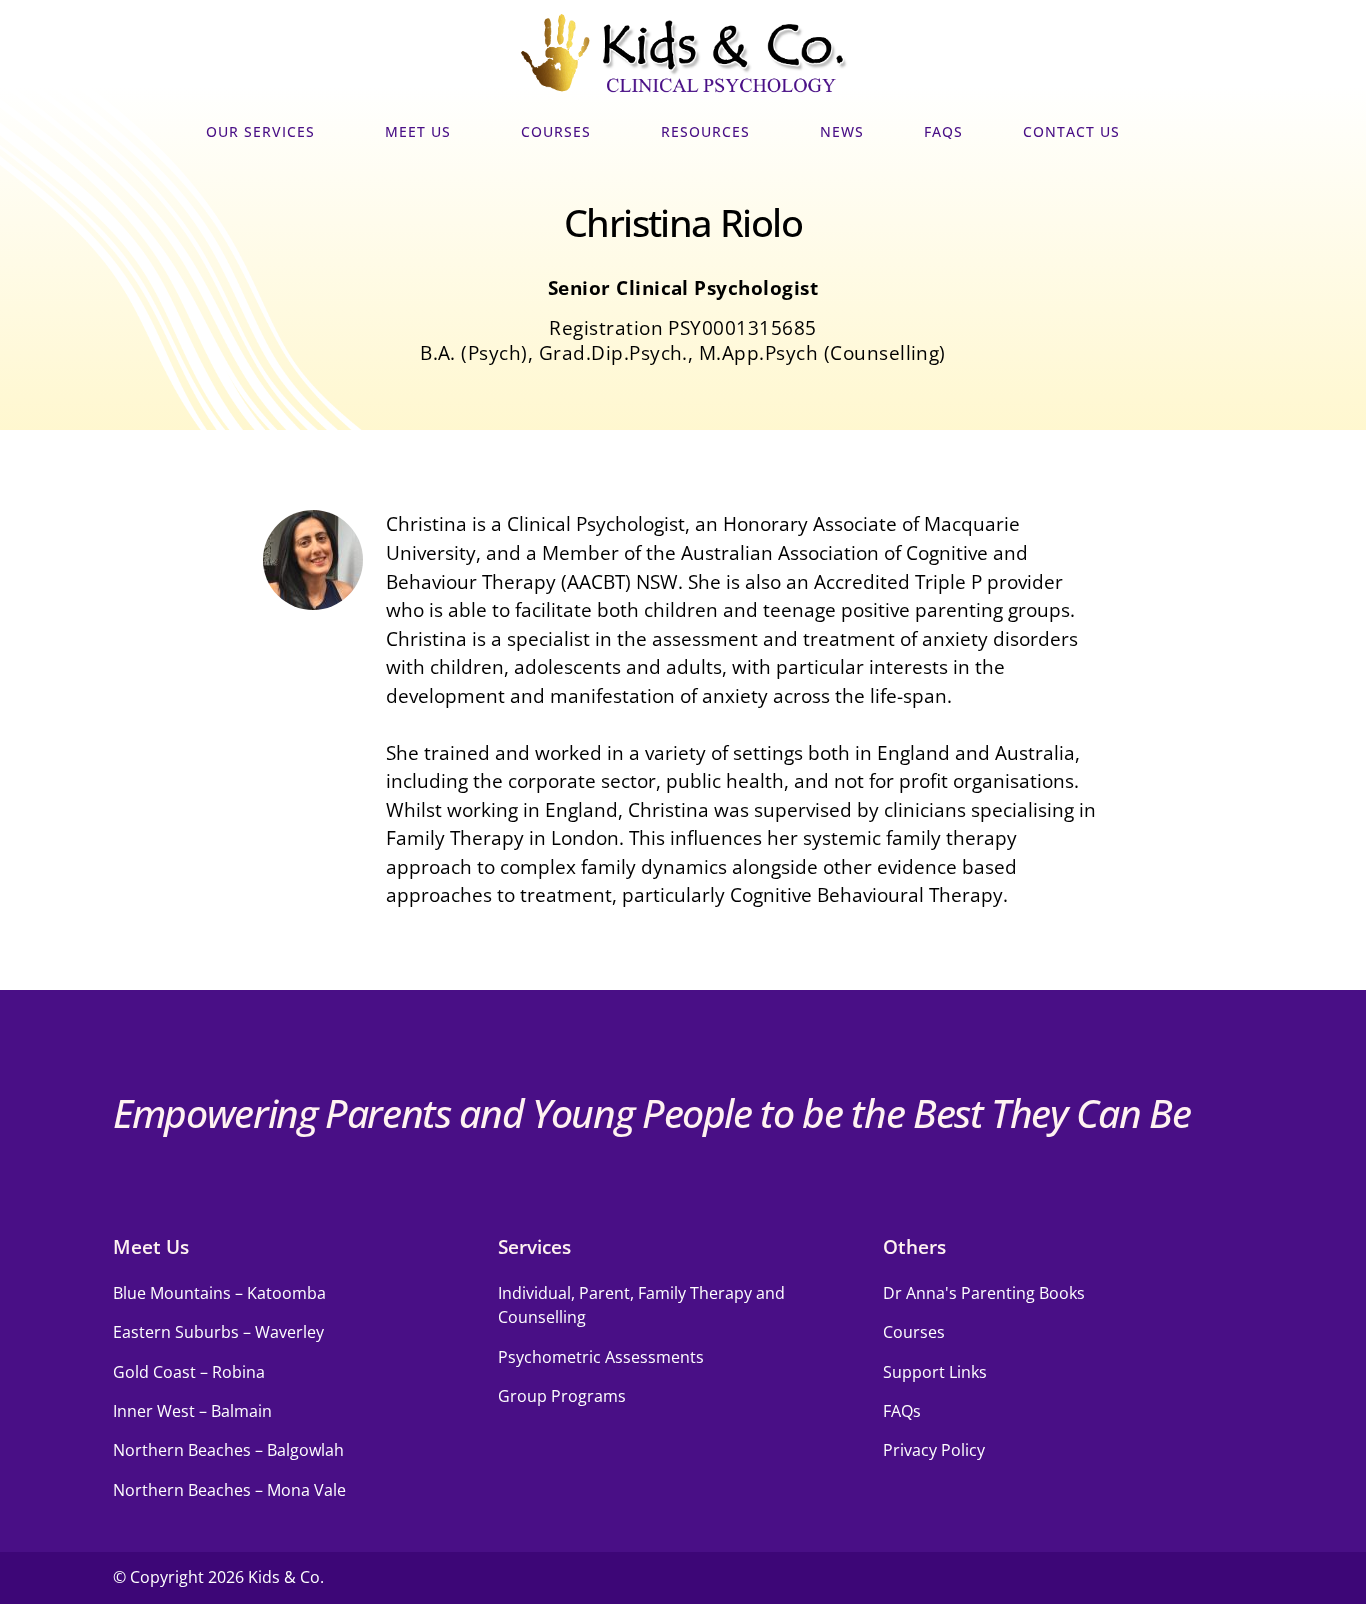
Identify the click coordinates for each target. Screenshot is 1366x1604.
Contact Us (1071, 132)
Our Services (260, 132)
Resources (705, 132)
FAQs (943, 132)
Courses (556, 132)
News (842, 132)
